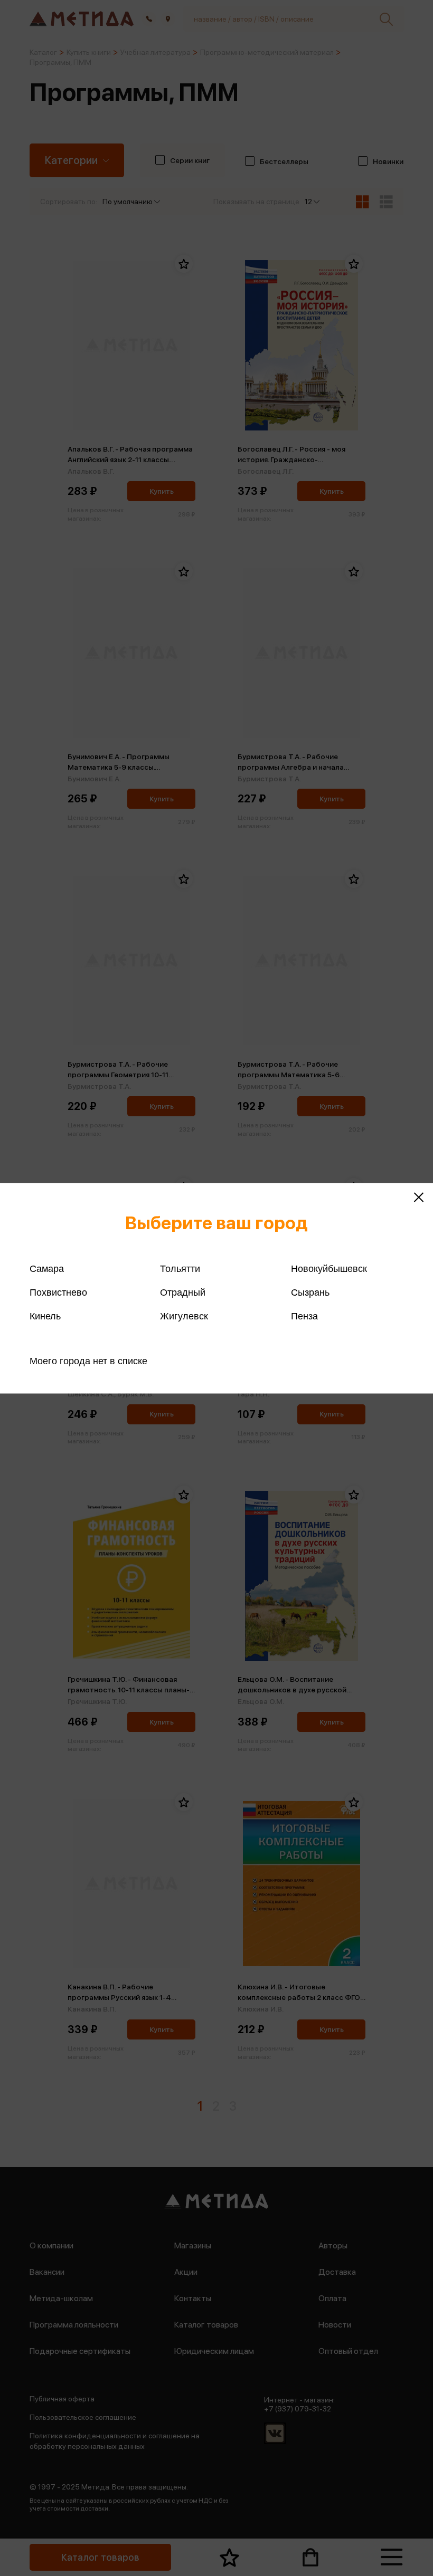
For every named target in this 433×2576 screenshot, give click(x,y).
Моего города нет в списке (88, 1361)
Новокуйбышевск (329, 1268)
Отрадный (183, 1292)
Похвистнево (58, 1292)
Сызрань (310, 1292)
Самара (47, 1268)
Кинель (45, 1316)
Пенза (304, 1316)
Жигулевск (184, 1316)
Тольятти (180, 1268)
